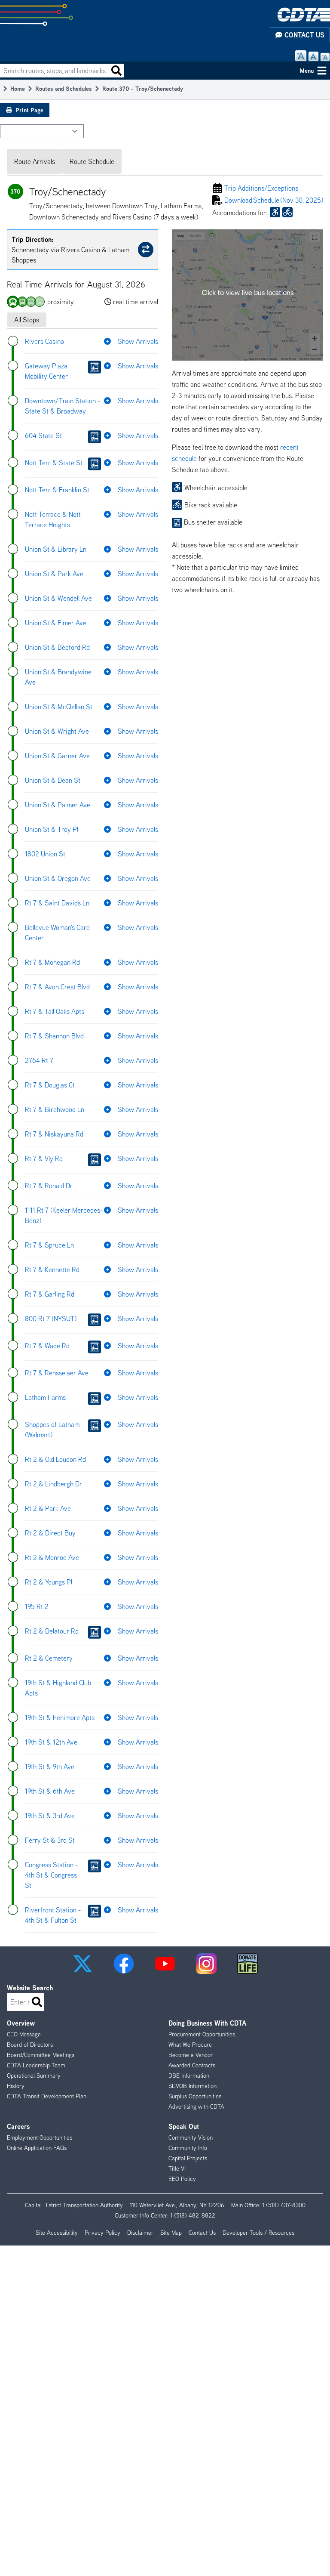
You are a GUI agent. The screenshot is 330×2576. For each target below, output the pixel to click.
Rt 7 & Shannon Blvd (54, 1036)
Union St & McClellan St (59, 707)
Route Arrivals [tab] (35, 161)
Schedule (274, 200)
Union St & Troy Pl (52, 829)
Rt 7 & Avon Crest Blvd (57, 987)
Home (18, 88)
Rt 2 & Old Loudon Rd (55, 1459)
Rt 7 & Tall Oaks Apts (55, 1011)
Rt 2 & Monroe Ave (52, 1557)
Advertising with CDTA (196, 2107)
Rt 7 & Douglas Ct (50, 1085)
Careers (18, 2126)
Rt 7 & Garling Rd (50, 1294)
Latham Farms (45, 1397)
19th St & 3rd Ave (50, 1816)
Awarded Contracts (192, 2065)
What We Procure (190, 2045)
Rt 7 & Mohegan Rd (52, 962)
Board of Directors (30, 2045)
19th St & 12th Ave (51, 1742)
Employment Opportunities (40, 2137)
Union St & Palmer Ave (58, 805)
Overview (21, 2023)
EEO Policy (182, 2179)
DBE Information (189, 2076)
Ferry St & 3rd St (50, 1840)
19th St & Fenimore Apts (60, 1717)
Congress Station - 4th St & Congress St (51, 1875)
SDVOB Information (192, 2086)
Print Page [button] (29, 110)
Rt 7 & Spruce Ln (49, 1245)
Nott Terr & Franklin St (57, 490)
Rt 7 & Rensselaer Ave (57, 1373)
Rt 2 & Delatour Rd (52, 1631)
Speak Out (184, 2126)
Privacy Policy (102, 2233)
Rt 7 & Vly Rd (44, 1158)
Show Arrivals (138, 341)
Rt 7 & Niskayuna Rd (54, 1134)
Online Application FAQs (37, 2148)
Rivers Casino (44, 341)
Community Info (188, 2148)
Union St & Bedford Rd (57, 647)
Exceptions (261, 188)
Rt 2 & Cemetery (49, 1658)
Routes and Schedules (64, 88)
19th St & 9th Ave (50, 1767)
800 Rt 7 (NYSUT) (51, 1319)
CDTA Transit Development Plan (47, 2096)
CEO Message (24, 2034)
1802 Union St (45, 854)
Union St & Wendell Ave (58, 598)
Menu (307, 70)
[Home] (304, 14)
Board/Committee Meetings (41, 2055)
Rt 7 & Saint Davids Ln (57, 903)
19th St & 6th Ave (50, 1791)
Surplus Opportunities (195, 2096)
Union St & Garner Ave (57, 756)
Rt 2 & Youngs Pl (49, 1582)
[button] (82, 1964)
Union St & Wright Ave (57, 731)
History (16, 2086)
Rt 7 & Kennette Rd (52, 1269)
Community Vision (191, 2137)
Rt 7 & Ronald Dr (49, 1186)
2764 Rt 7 (39, 1060)
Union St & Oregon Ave (58, 878)
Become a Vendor (191, 2055)
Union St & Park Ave (54, 574)
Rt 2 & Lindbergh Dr (53, 1484)
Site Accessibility (57, 2233)
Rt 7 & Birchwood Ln (55, 1109)
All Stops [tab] (27, 320)
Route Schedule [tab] (92, 161)
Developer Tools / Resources (258, 2233)
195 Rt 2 (37, 1606)
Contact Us (303, 35)
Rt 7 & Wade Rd (47, 1346)
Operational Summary (34, 2076)
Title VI (177, 2168)
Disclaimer (140, 2233)
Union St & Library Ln (56, 549)
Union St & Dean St (53, 780)
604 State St (43, 436)
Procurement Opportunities (202, 2034)
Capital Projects (188, 2158)
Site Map (171, 2233)
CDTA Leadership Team (36, 2065)
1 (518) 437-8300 (284, 2205)
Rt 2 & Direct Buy (50, 1533)
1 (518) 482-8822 (193, 2215)
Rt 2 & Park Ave (48, 1508)
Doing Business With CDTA (207, 2023)
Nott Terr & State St (54, 463)
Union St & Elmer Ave (56, 623)
